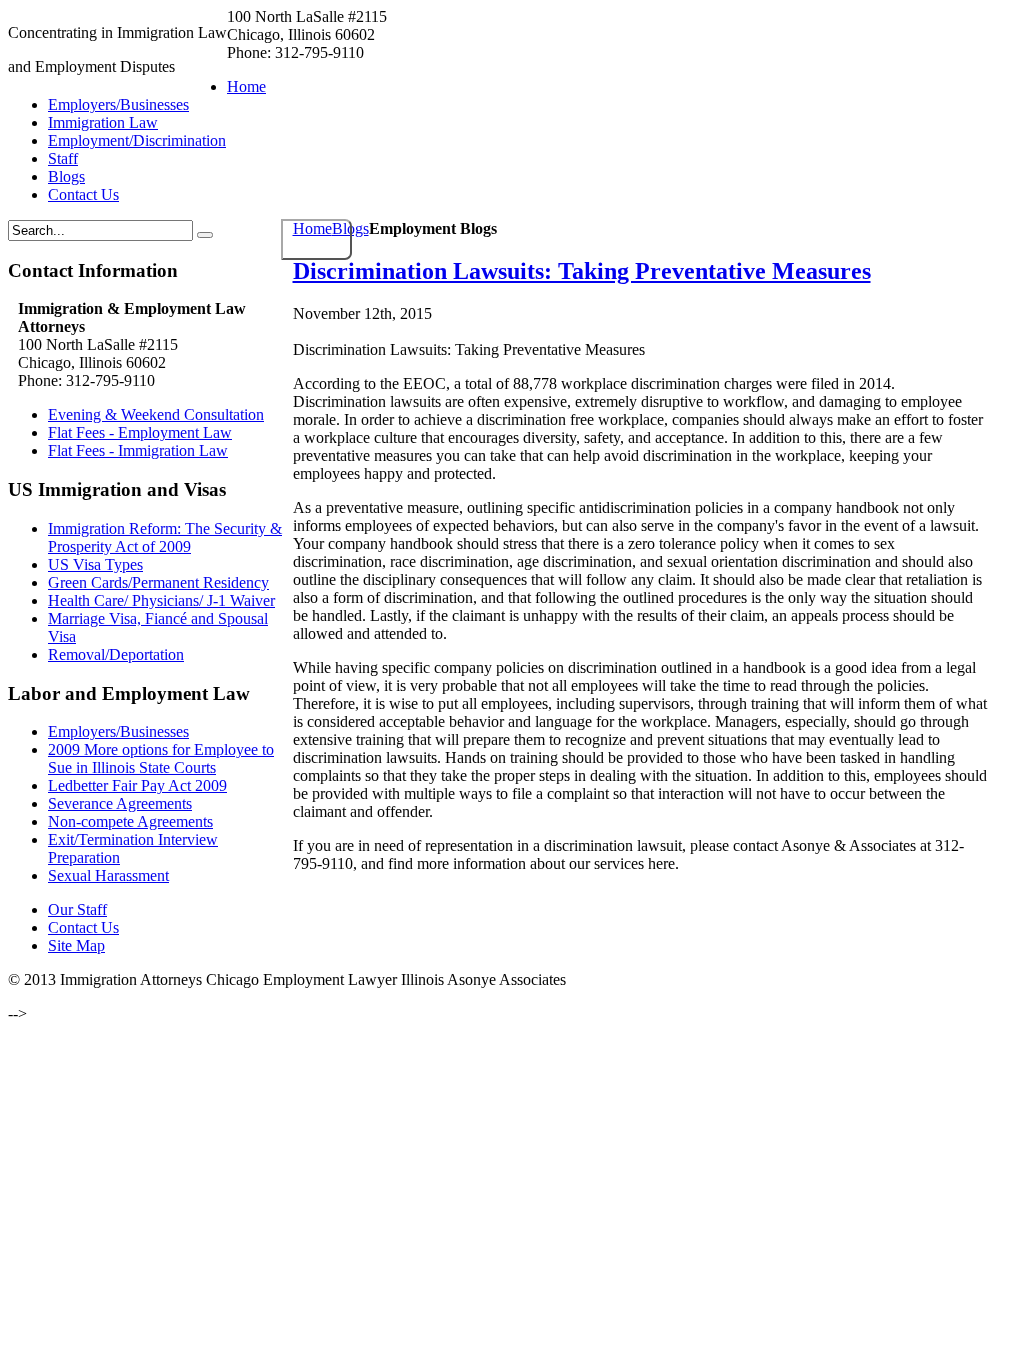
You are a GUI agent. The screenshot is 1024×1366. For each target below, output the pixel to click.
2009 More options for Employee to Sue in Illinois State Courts (161, 758)
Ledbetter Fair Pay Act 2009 (137, 785)
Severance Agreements (120, 803)
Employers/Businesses (118, 731)
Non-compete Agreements (130, 821)
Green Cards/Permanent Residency (158, 582)
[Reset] (205, 235)
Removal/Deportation (116, 654)
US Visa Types (95, 564)
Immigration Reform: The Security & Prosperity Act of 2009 (165, 537)
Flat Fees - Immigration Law (138, 450)
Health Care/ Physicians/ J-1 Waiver (161, 600)
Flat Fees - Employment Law (140, 432)
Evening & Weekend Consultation (156, 414)
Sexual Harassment (108, 875)
